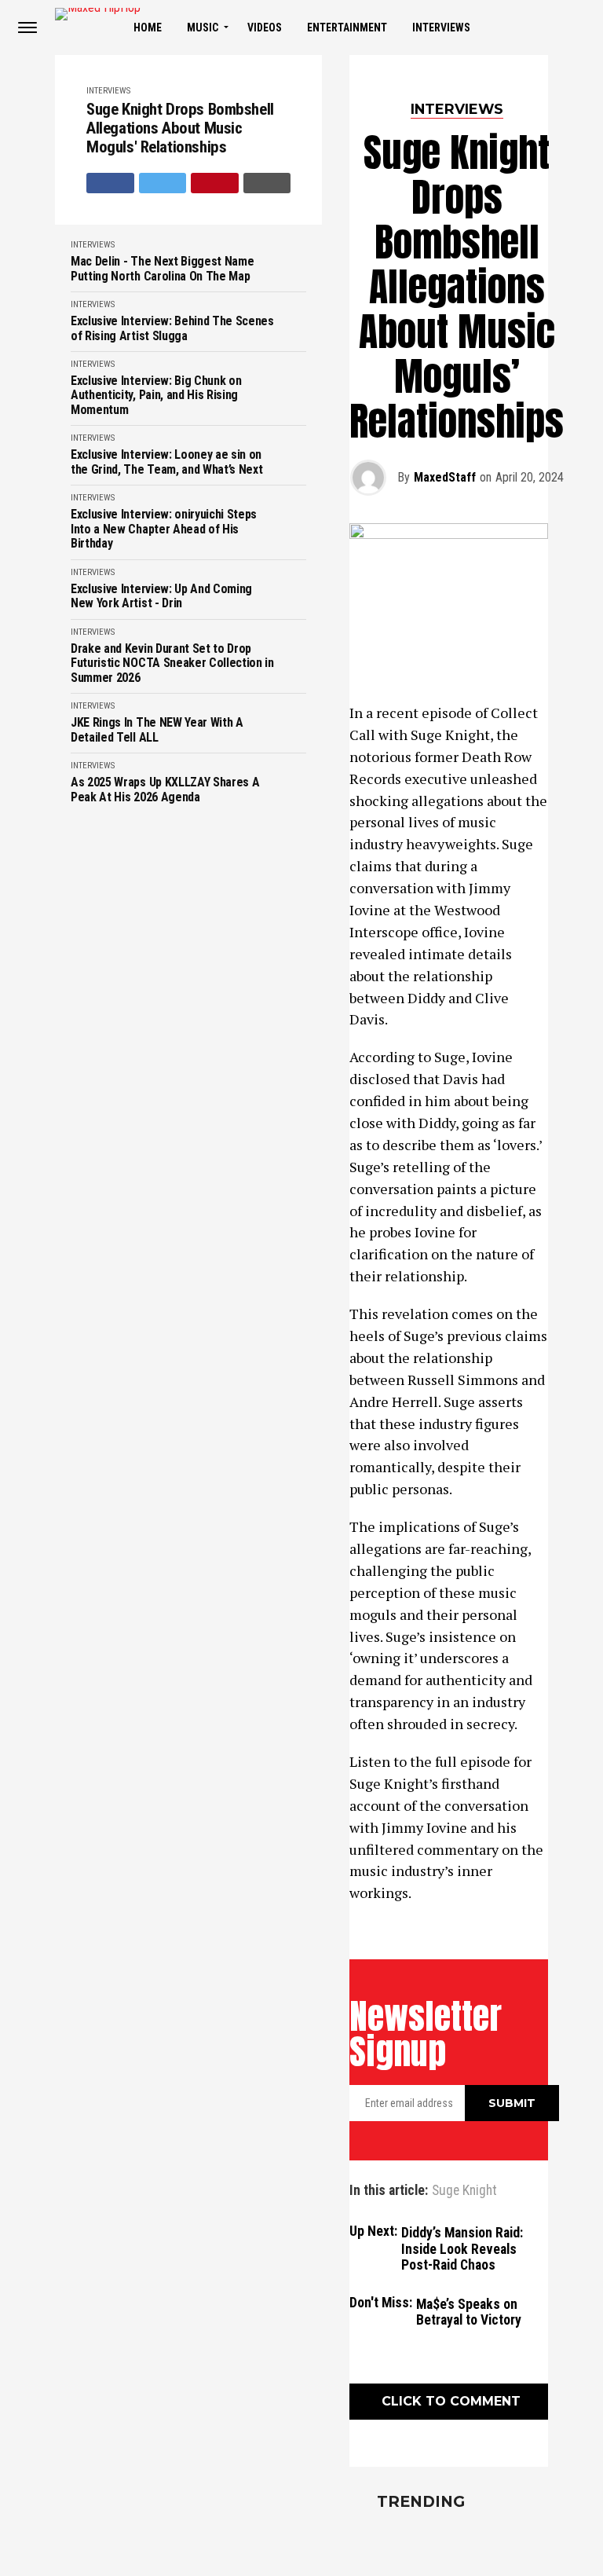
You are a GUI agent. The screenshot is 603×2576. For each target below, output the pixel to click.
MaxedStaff (445, 477)
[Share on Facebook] (110, 183)
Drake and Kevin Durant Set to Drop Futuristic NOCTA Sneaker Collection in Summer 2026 (172, 663)
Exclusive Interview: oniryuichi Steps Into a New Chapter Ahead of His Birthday (164, 529)
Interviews (441, 27)
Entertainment (347, 27)
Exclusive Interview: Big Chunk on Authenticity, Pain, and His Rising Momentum (156, 396)
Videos (265, 27)
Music (203, 27)
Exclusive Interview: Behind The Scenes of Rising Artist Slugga (172, 328)
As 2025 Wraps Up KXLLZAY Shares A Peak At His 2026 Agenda (165, 790)
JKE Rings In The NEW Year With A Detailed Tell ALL (157, 730)
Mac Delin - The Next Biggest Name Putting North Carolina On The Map (162, 269)
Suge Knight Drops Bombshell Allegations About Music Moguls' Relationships (180, 128)
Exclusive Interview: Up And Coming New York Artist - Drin (161, 596)
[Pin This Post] (215, 183)
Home (148, 27)
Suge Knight (464, 2191)
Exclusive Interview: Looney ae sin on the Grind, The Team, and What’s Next (166, 462)
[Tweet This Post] (163, 183)
